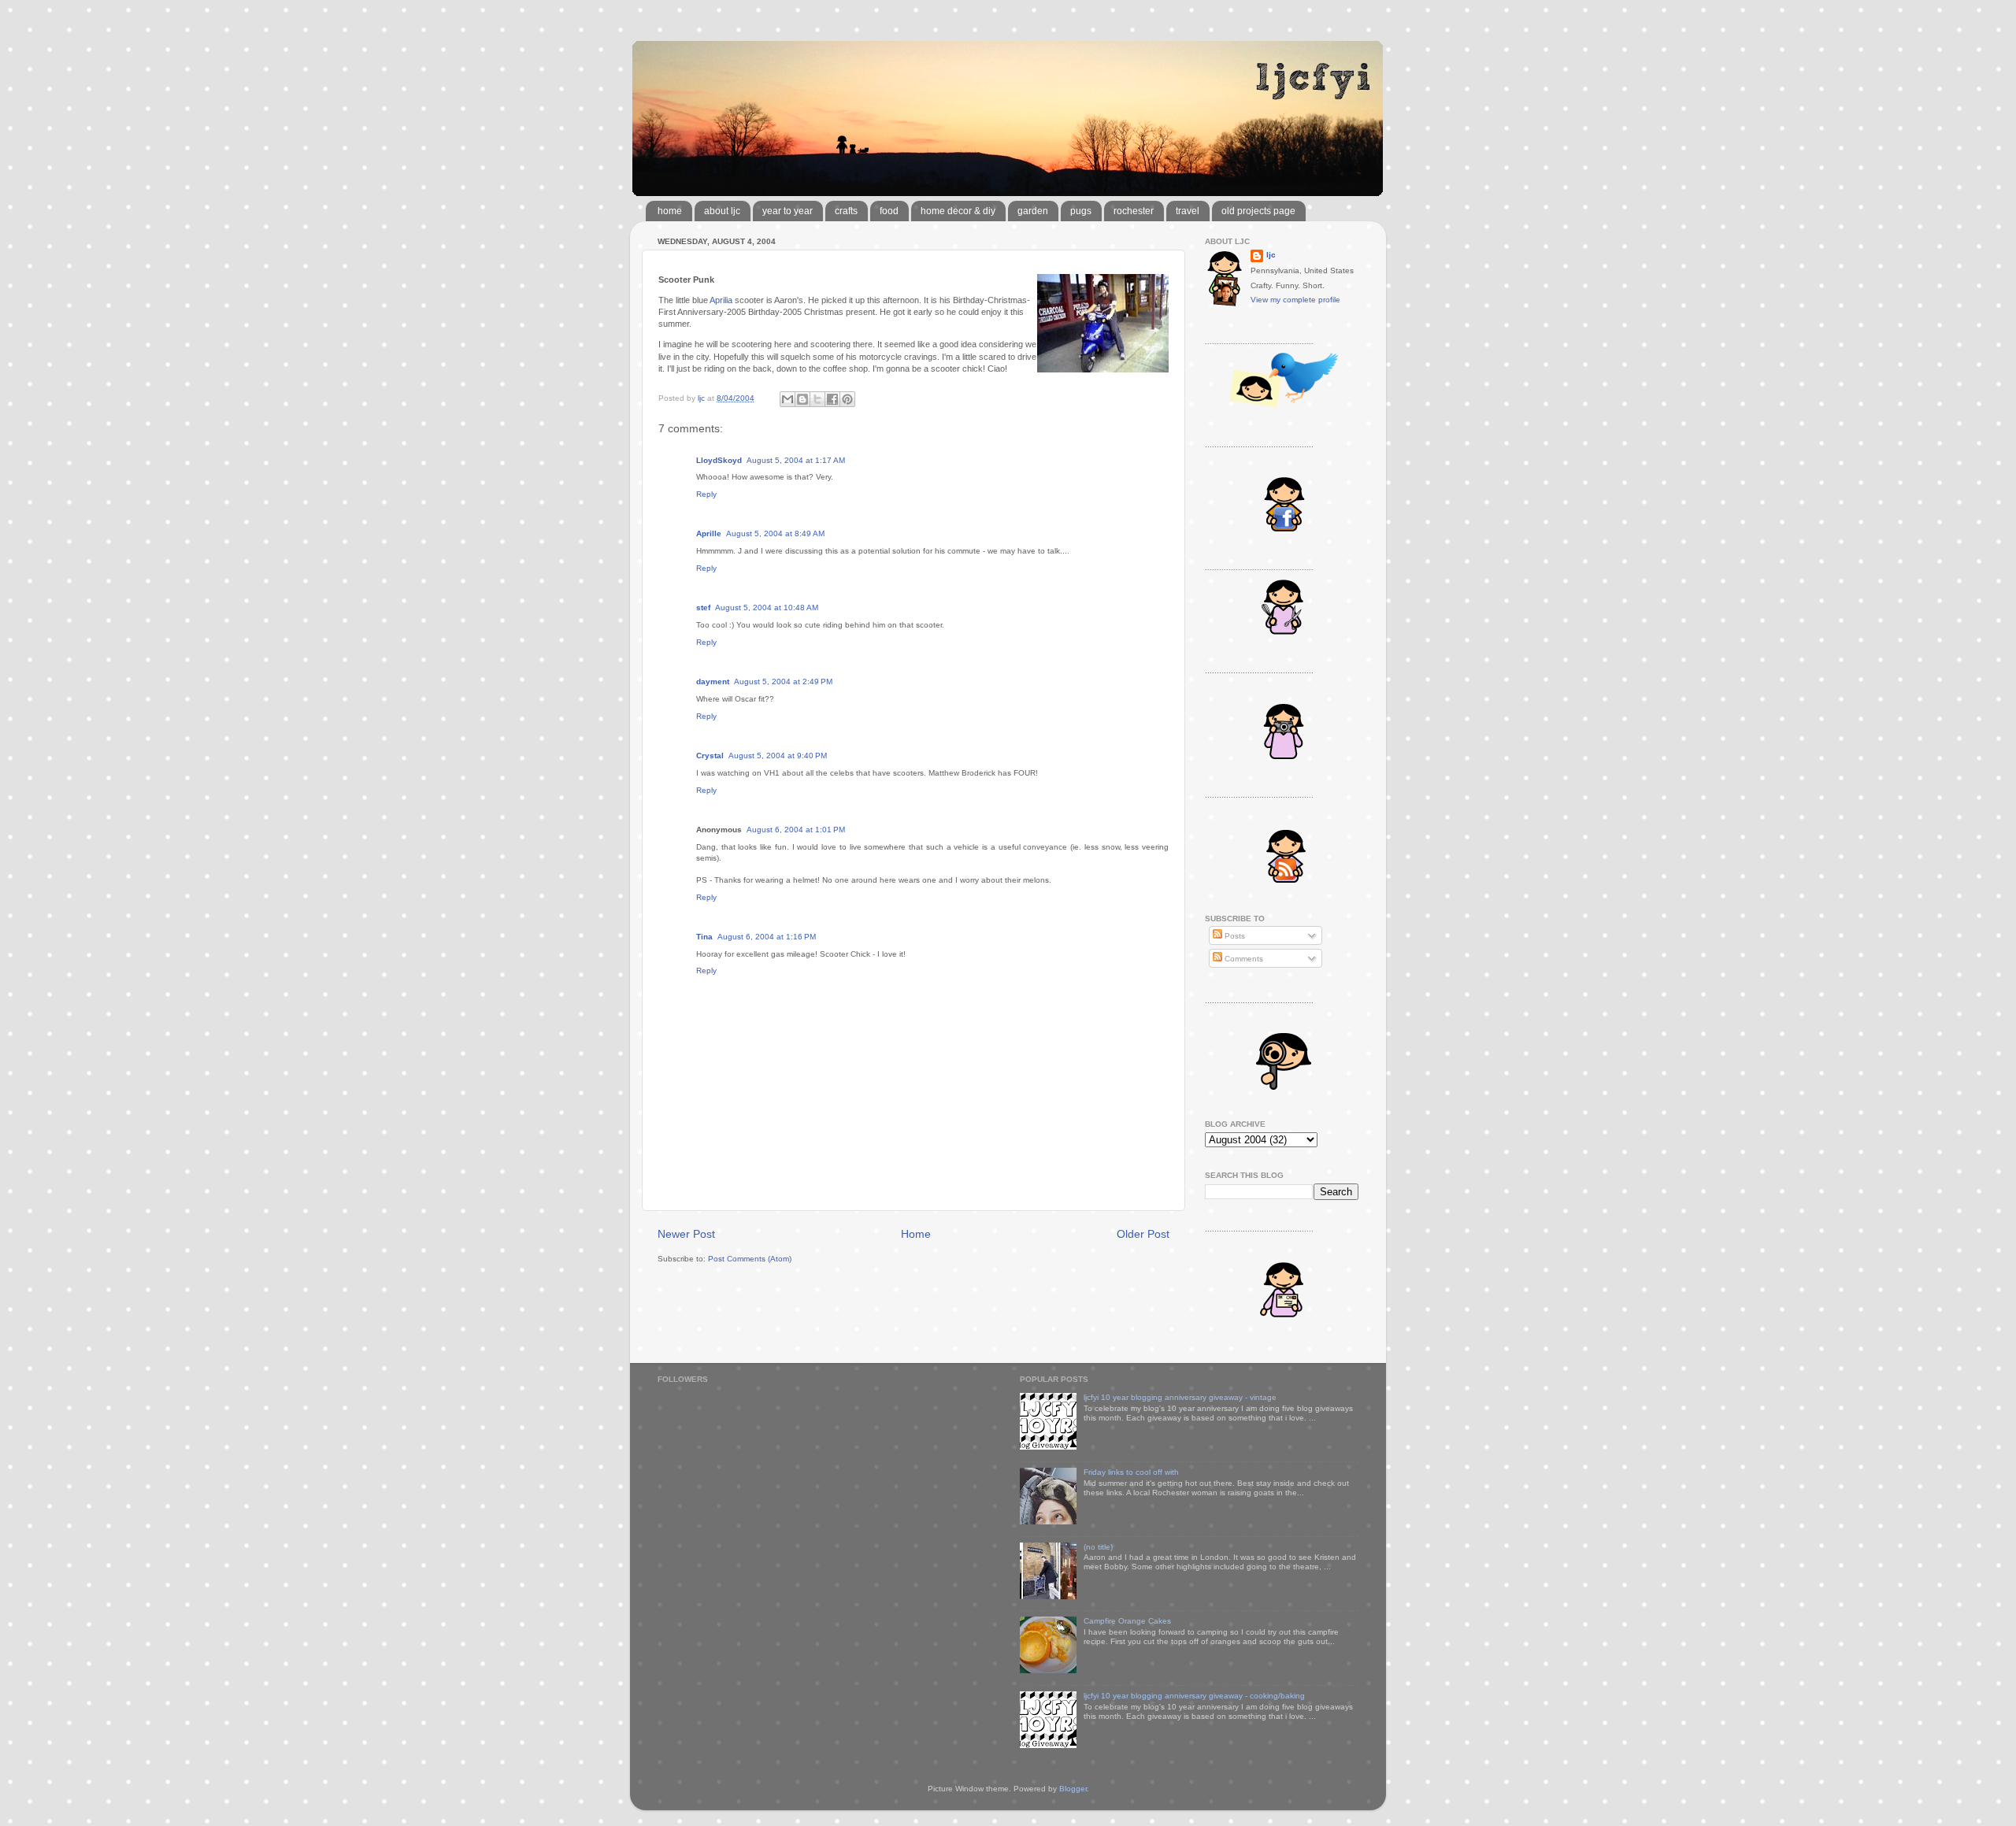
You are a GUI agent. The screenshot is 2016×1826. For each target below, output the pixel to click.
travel (1188, 211)
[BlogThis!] (802, 399)
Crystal (710, 756)
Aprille (709, 533)
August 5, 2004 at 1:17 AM (796, 460)
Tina (704, 937)
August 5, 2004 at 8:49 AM (775, 533)
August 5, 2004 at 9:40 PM (778, 756)
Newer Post (686, 1234)
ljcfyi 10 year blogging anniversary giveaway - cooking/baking (1194, 1696)
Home (916, 1234)
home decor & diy (958, 211)
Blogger (1073, 1789)
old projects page (1258, 211)
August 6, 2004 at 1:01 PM (796, 830)
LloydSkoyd (719, 460)
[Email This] (787, 399)
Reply (706, 494)
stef (703, 607)
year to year (787, 211)
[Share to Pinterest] (847, 399)
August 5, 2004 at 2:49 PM (783, 682)
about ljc (722, 211)
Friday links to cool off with (1131, 1472)
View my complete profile (1295, 300)
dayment (713, 682)
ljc (1271, 255)
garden (1033, 211)
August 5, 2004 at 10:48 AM (767, 607)
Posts (1234, 936)
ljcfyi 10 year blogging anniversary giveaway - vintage (1180, 1397)
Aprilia (721, 300)
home (670, 211)
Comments (1243, 959)
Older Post (1143, 1234)
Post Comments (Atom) (750, 1259)
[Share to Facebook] (832, 399)
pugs (1081, 211)
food (889, 211)
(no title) (1098, 1547)
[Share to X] (817, 399)
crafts (846, 211)
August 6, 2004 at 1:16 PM (767, 937)
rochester (1134, 211)
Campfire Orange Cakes (1127, 1621)
